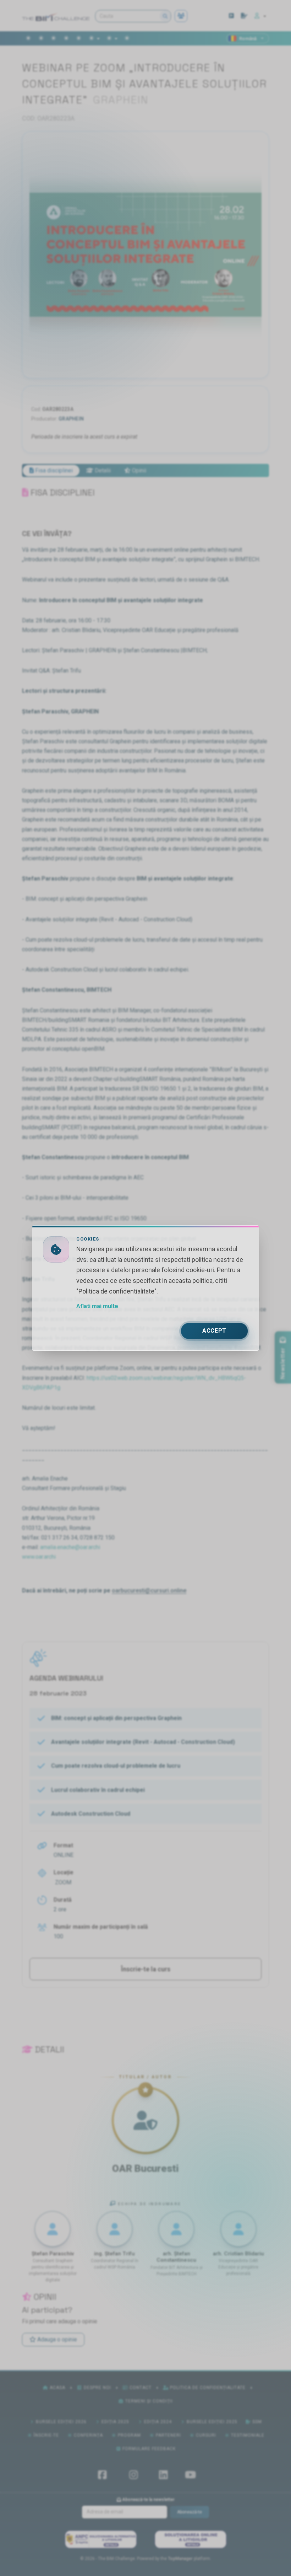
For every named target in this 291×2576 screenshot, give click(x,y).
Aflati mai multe (97, 1306)
